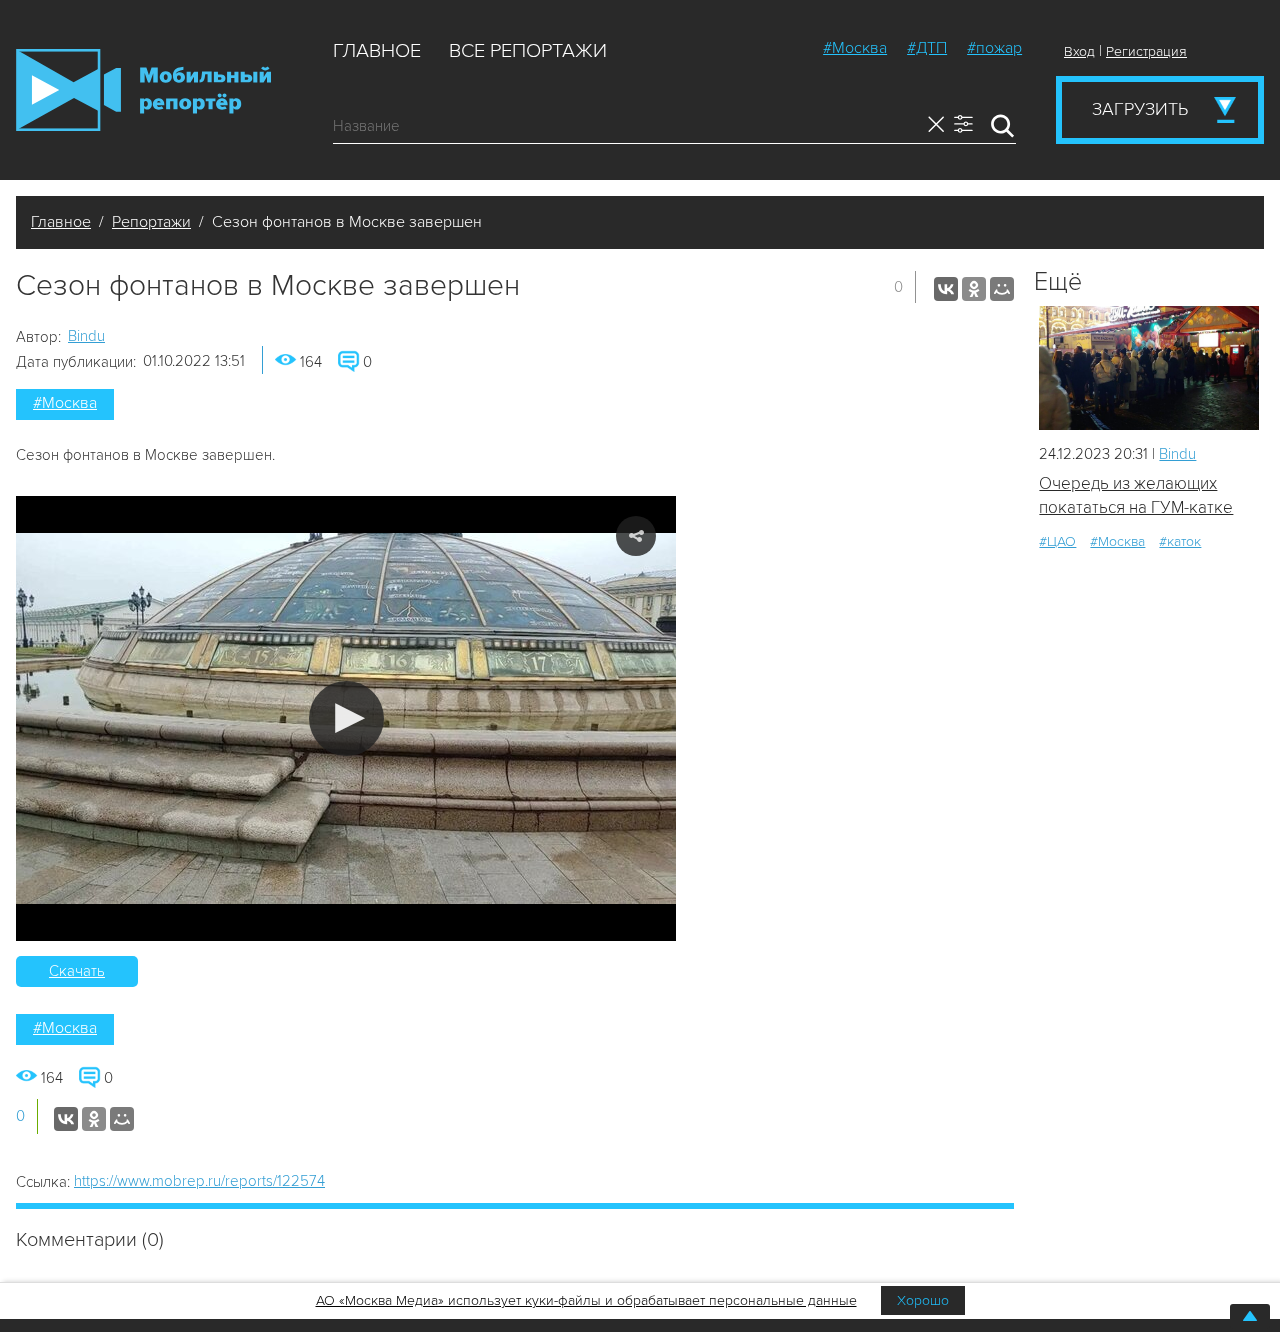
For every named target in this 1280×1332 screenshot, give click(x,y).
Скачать (77, 971)
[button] (346, 718)
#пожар (994, 48)
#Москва (855, 48)
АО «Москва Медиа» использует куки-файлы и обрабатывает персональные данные (586, 1300)
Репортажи (151, 222)
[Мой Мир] (1002, 289)
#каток (1180, 541)
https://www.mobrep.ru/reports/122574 (199, 1181)
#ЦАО (1057, 541)
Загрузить (1140, 109)
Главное (377, 51)
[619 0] (1149, 367)
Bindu (86, 336)
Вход (1079, 51)
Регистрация (1146, 51)
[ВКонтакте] (946, 289)
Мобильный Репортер (143, 90)
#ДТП (927, 48)
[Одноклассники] (974, 289)
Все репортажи (528, 51)
